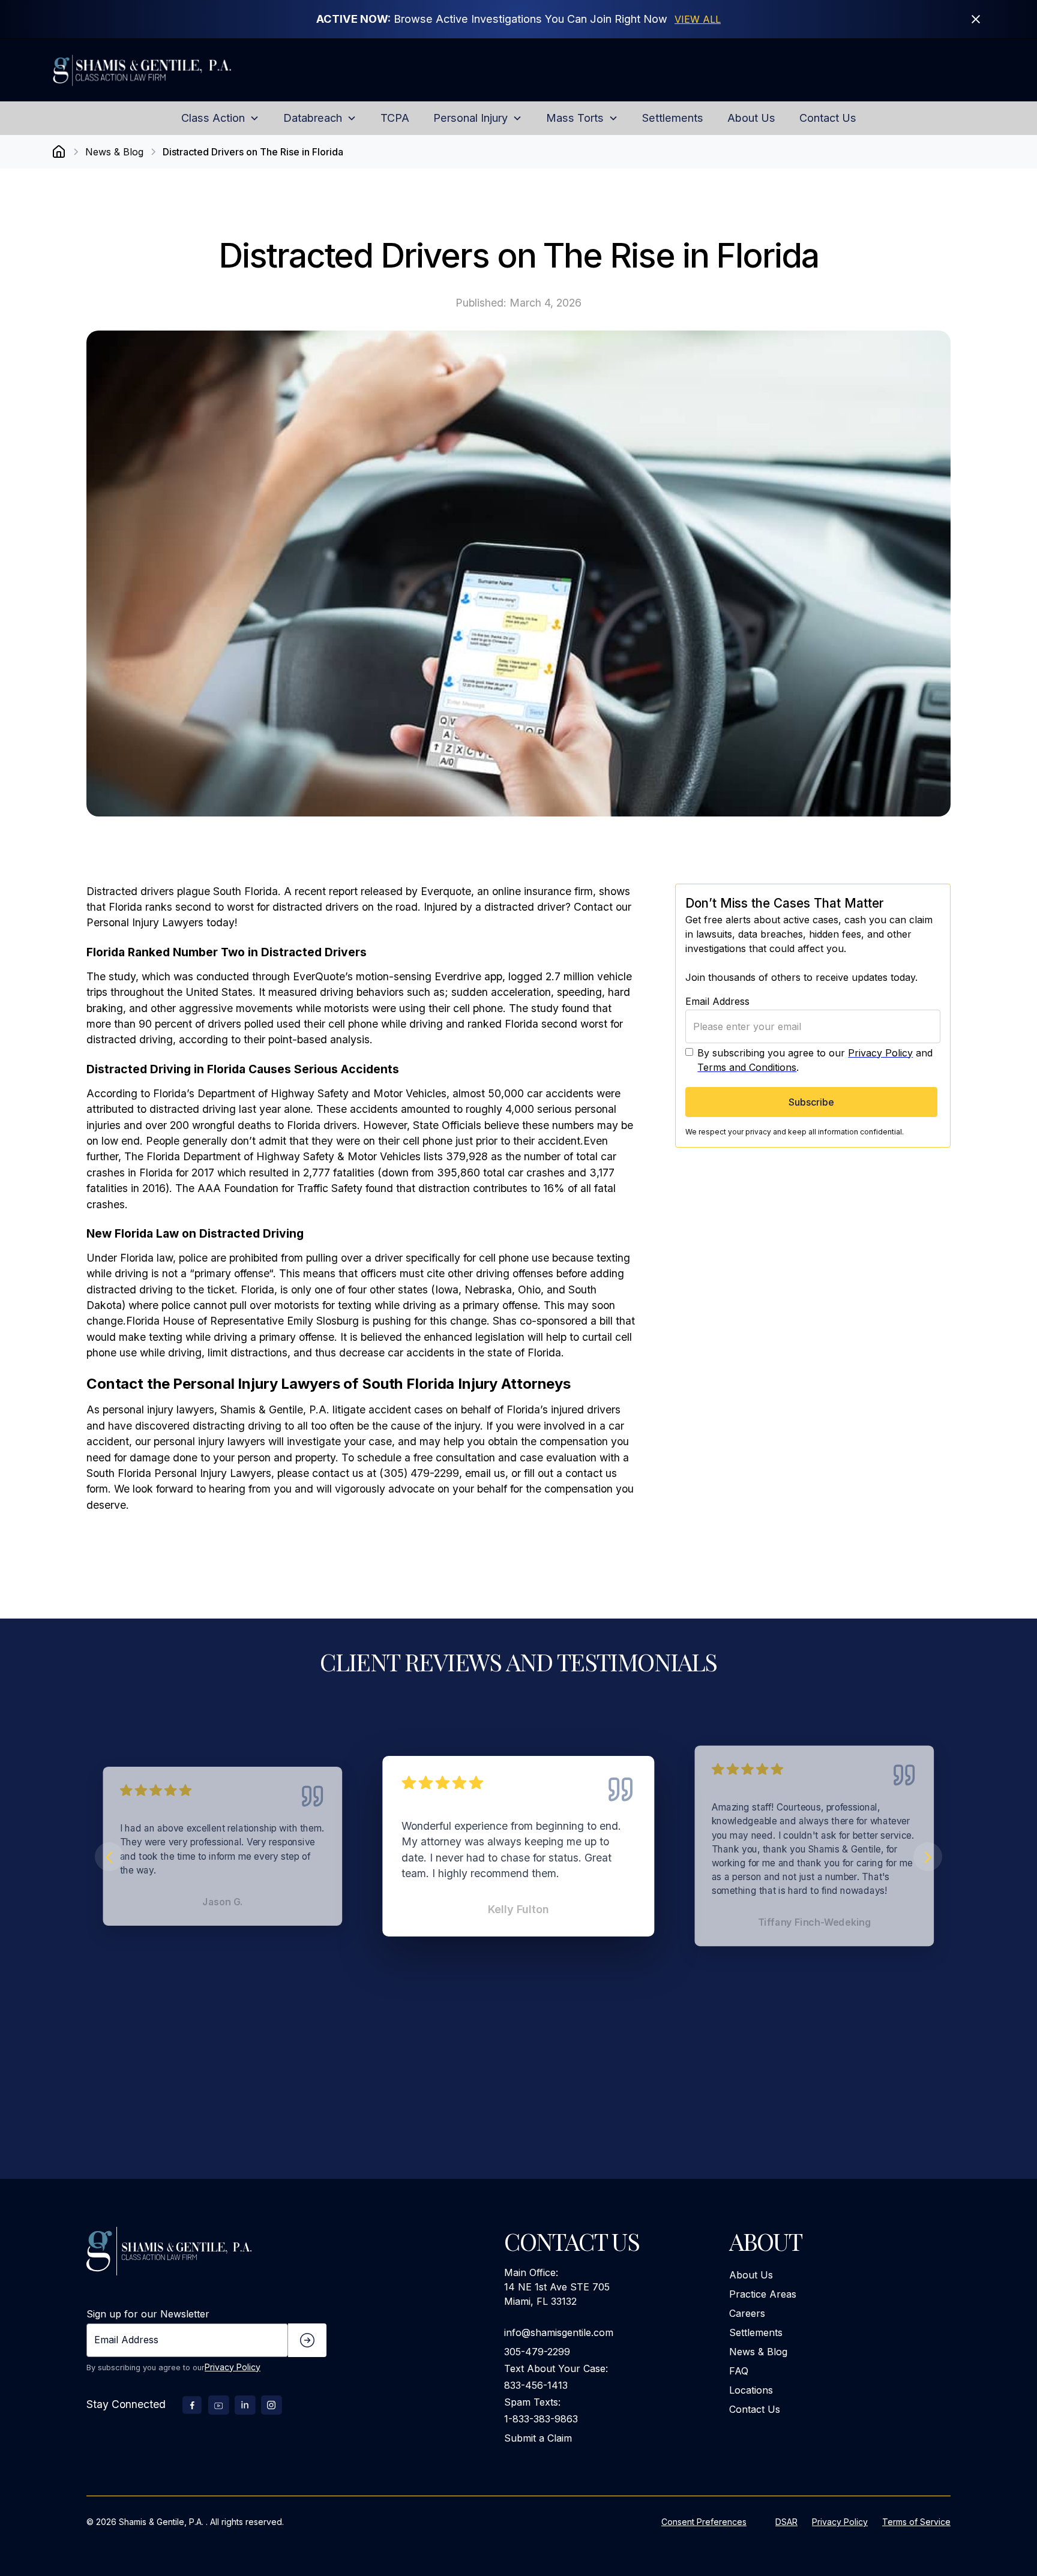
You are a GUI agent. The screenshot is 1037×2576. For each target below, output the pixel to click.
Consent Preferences (704, 2522)
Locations (751, 2390)
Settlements (756, 2332)
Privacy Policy (880, 1053)
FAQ (739, 2371)
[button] (220, 118)
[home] (172, 70)
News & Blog (758, 2352)
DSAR (786, 2522)
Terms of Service (916, 2522)
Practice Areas (763, 2294)
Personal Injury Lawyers (145, 922)
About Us (751, 2275)
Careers (747, 2313)
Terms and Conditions (747, 1067)
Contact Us (755, 2409)
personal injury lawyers (158, 1409)
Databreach (313, 118)
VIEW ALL (698, 19)
